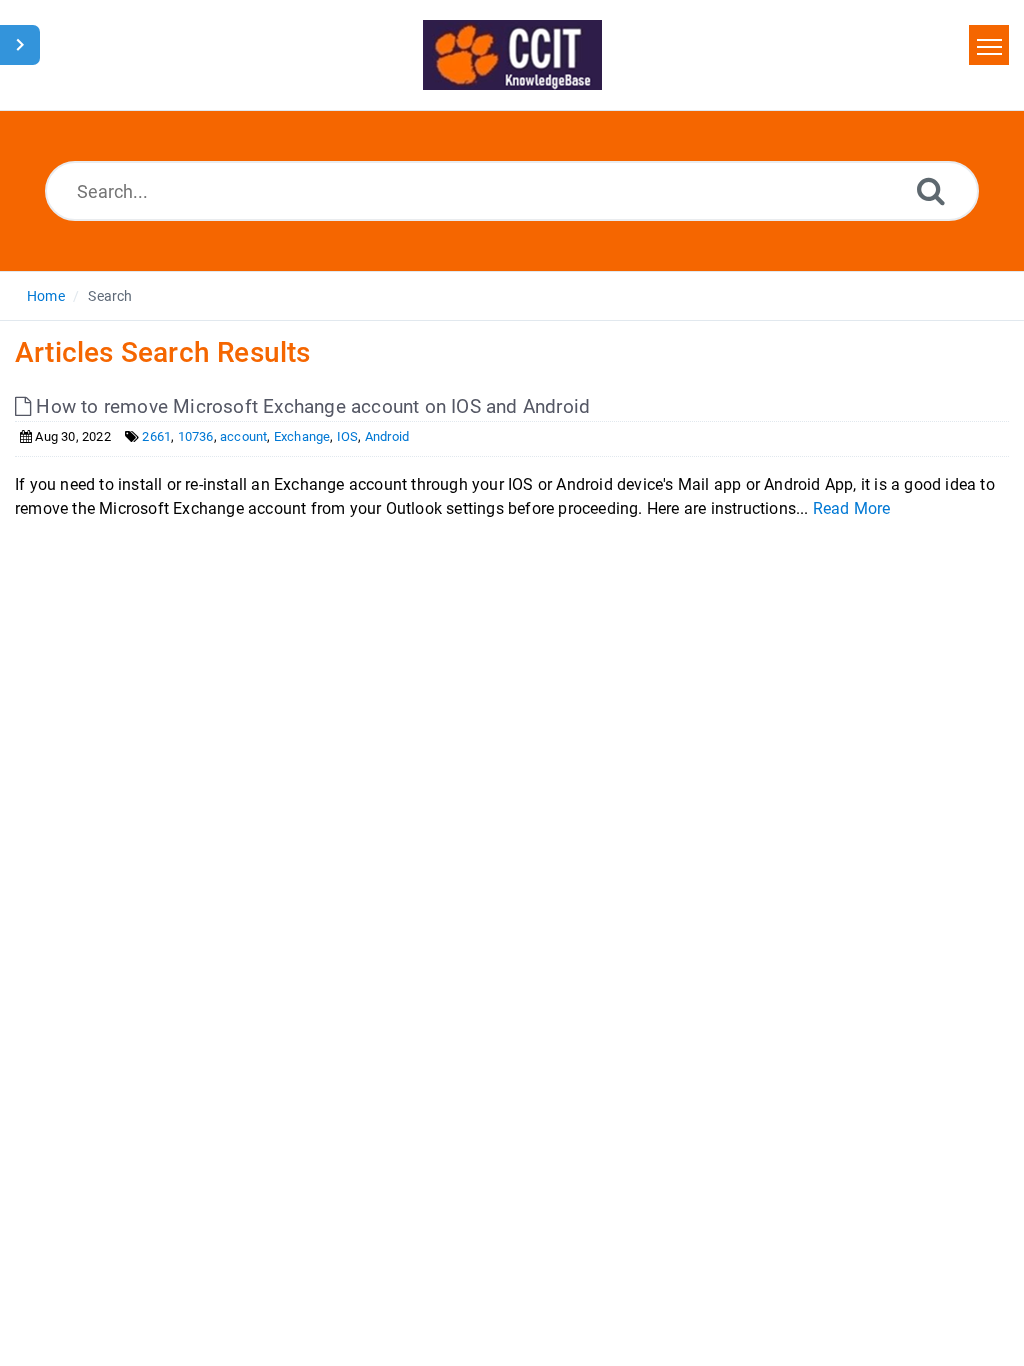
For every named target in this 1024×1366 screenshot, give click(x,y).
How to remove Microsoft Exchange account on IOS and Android (310, 406)
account (243, 436)
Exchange (302, 436)
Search (110, 296)
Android (387, 436)
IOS (348, 436)
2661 (156, 436)
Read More (852, 508)
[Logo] (512, 55)
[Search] (931, 190)
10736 (196, 436)
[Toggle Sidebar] (20, 45)
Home (46, 296)
